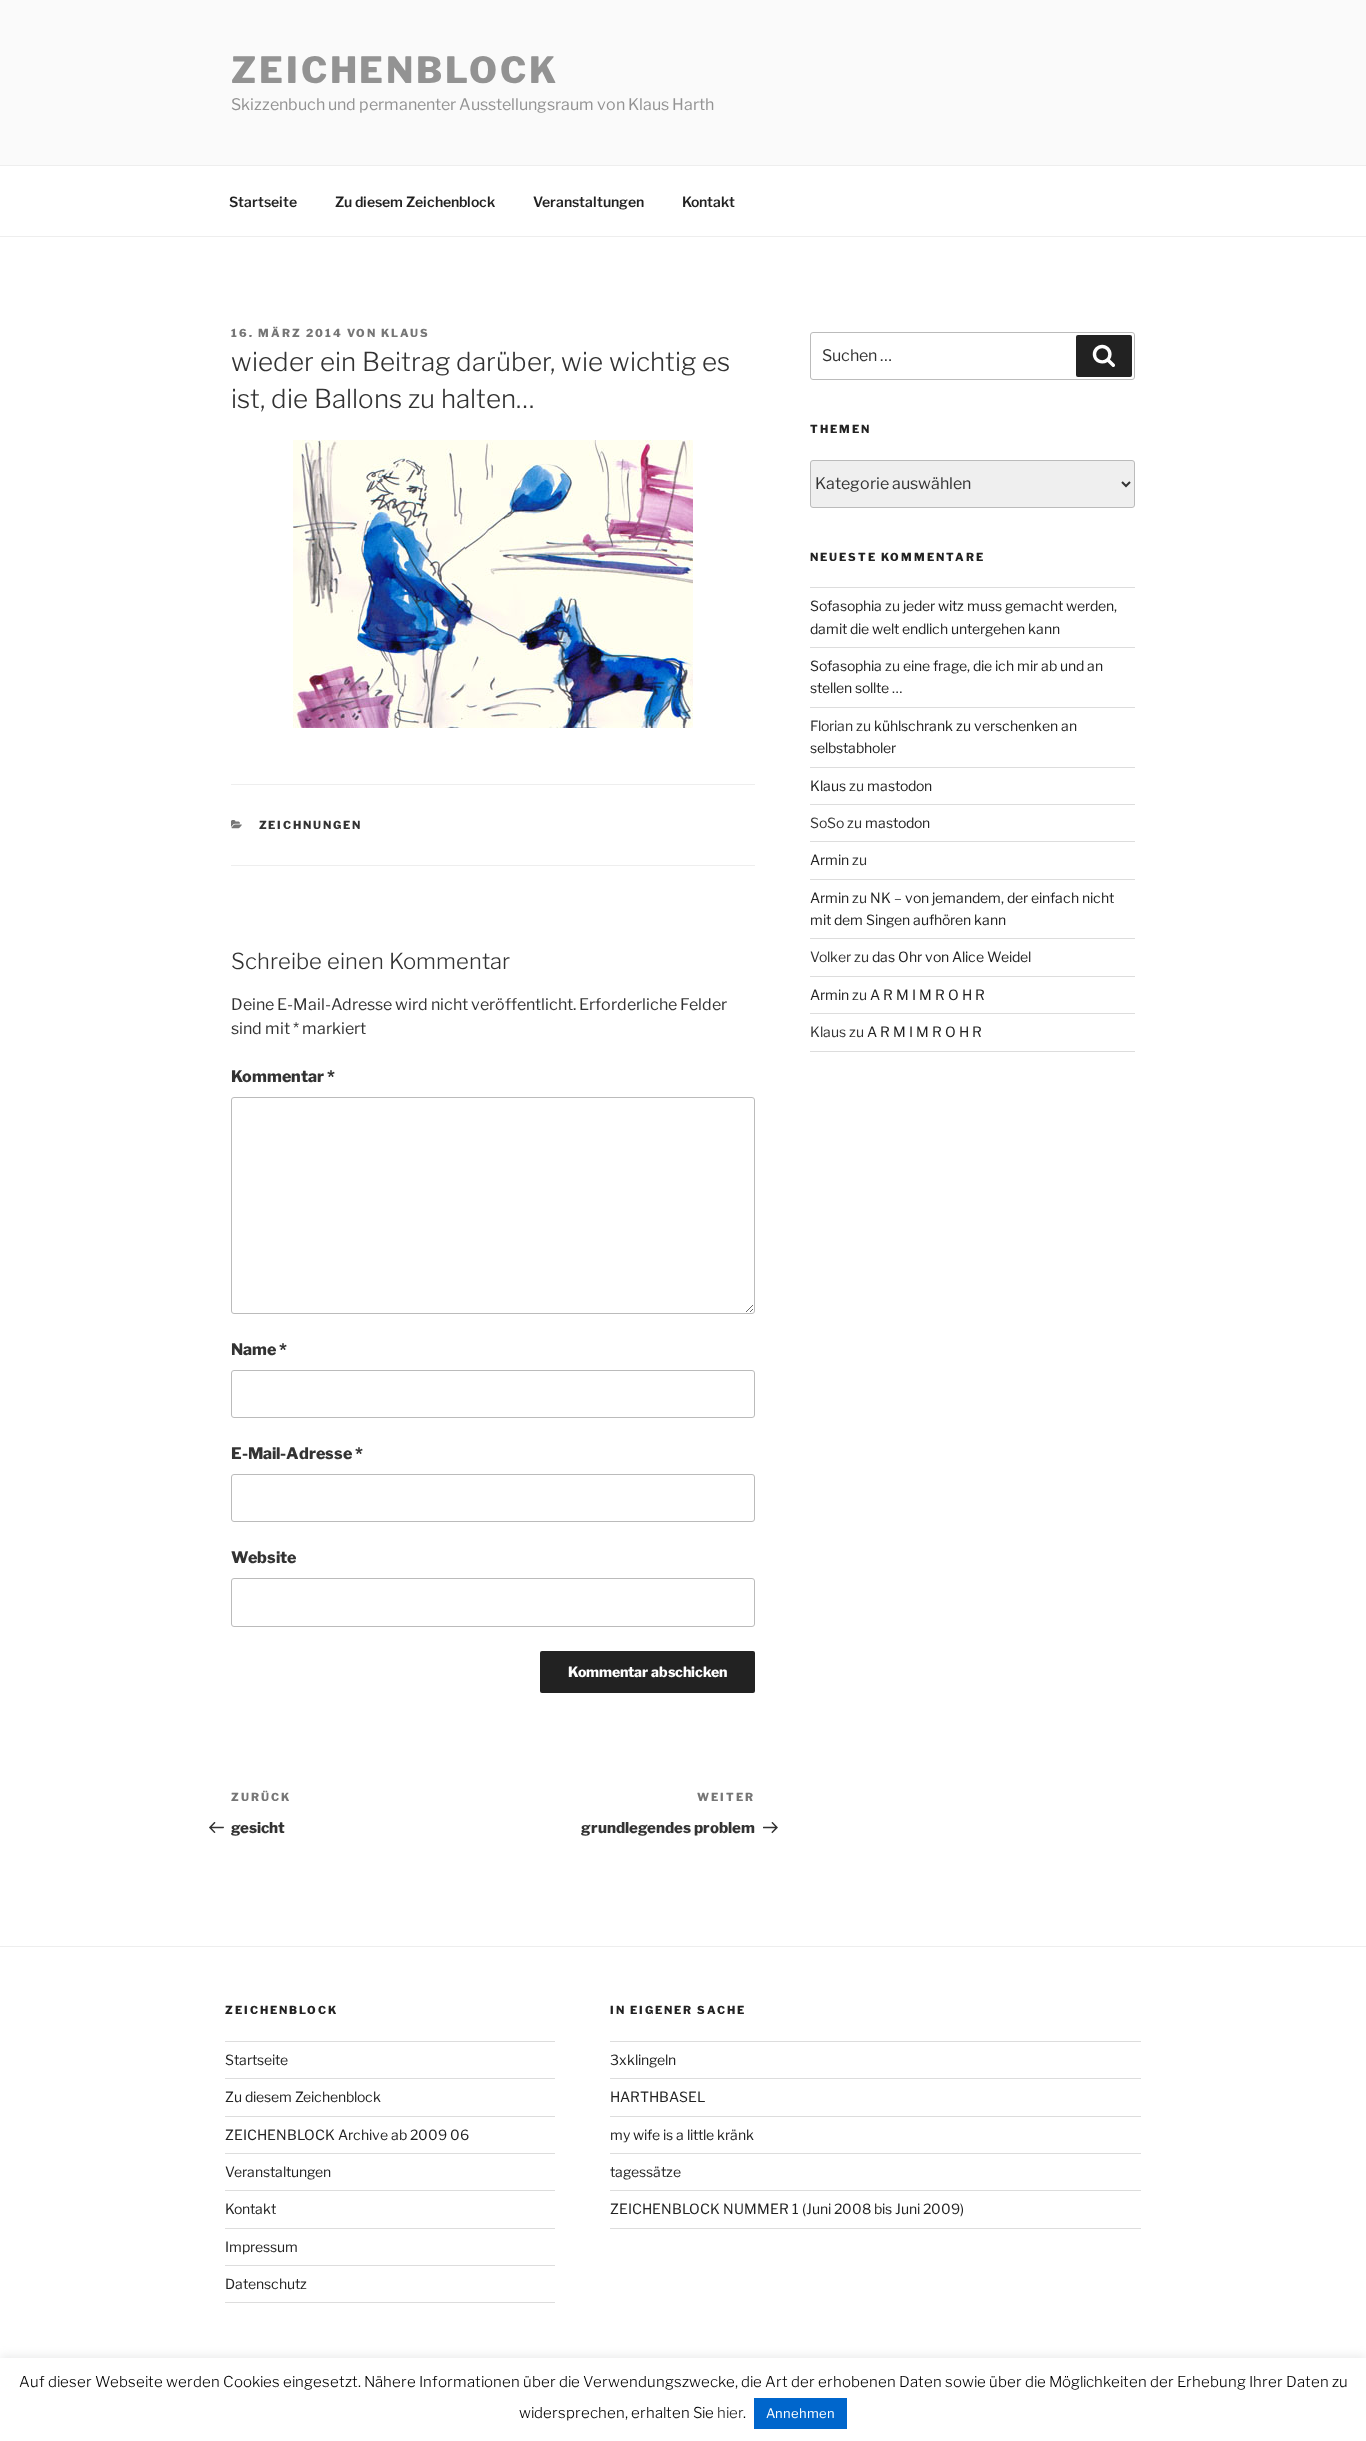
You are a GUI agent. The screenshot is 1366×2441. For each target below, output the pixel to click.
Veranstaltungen (588, 201)
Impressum (261, 2246)
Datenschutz (266, 2283)
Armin (829, 859)
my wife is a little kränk (682, 2134)
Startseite (263, 201)
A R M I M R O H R (927, 994)
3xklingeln (643, 2059)
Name (259, 1349)
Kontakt (708, 201)
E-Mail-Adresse (297, 1453)
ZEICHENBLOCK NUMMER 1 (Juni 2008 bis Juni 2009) (787, 2208)
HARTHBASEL (657, 2096)
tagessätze (645, 2171)
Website (263, 1557)
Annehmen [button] (800, 2413)
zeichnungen (311, 825)
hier (730, 2413)
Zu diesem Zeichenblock (415, 201)
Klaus (405, 333)
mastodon (899, 785)
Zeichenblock (395, 70)
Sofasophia (846, 605)
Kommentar (283, 1076)
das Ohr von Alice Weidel (951, 956)
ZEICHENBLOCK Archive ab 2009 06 (347, 2134)
